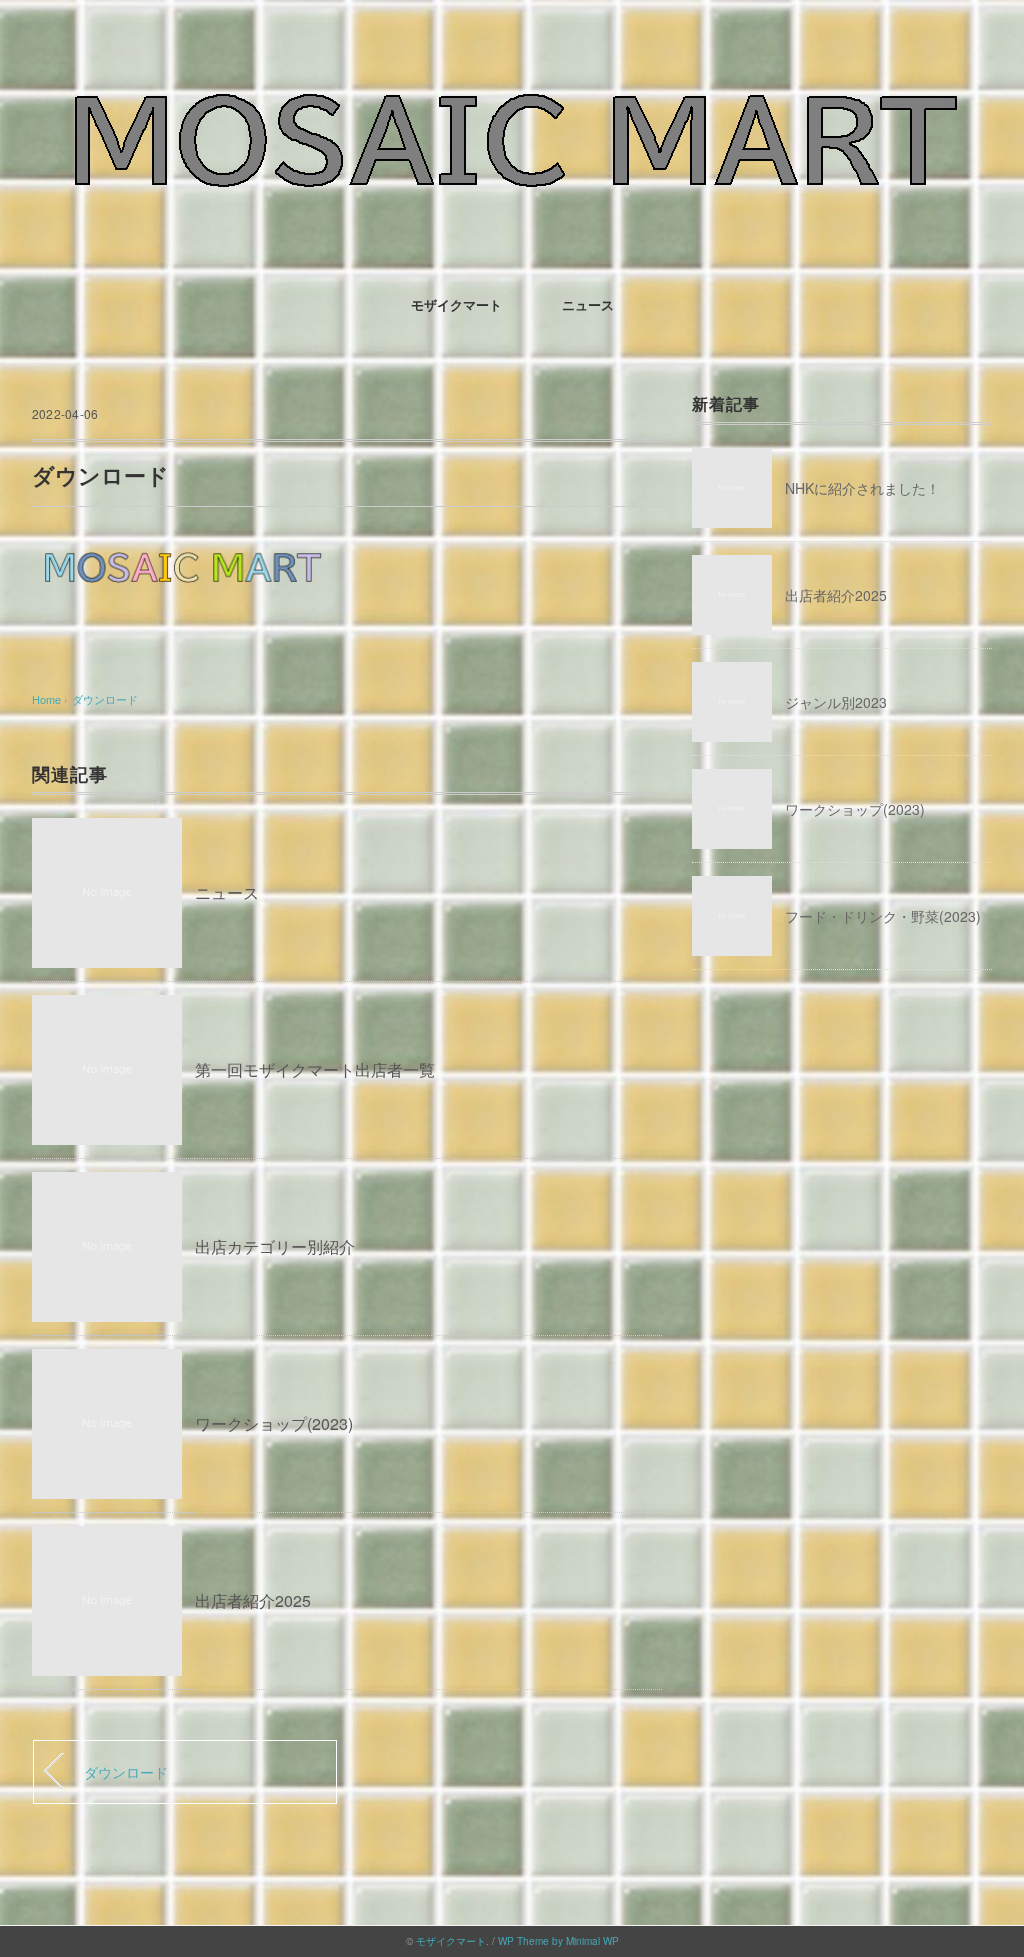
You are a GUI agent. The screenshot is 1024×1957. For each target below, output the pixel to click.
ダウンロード (105, 699)
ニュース (588, 304)
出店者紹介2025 (253, 1600)
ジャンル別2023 (836, 702)
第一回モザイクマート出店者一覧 (315, 1069)
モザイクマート (456, 304)
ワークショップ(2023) (274, 1423)
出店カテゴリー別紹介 (275, 1246)
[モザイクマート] (512, 74)
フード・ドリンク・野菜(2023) (883, 916)
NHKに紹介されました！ (862, 488)
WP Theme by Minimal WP (558, 1941)
